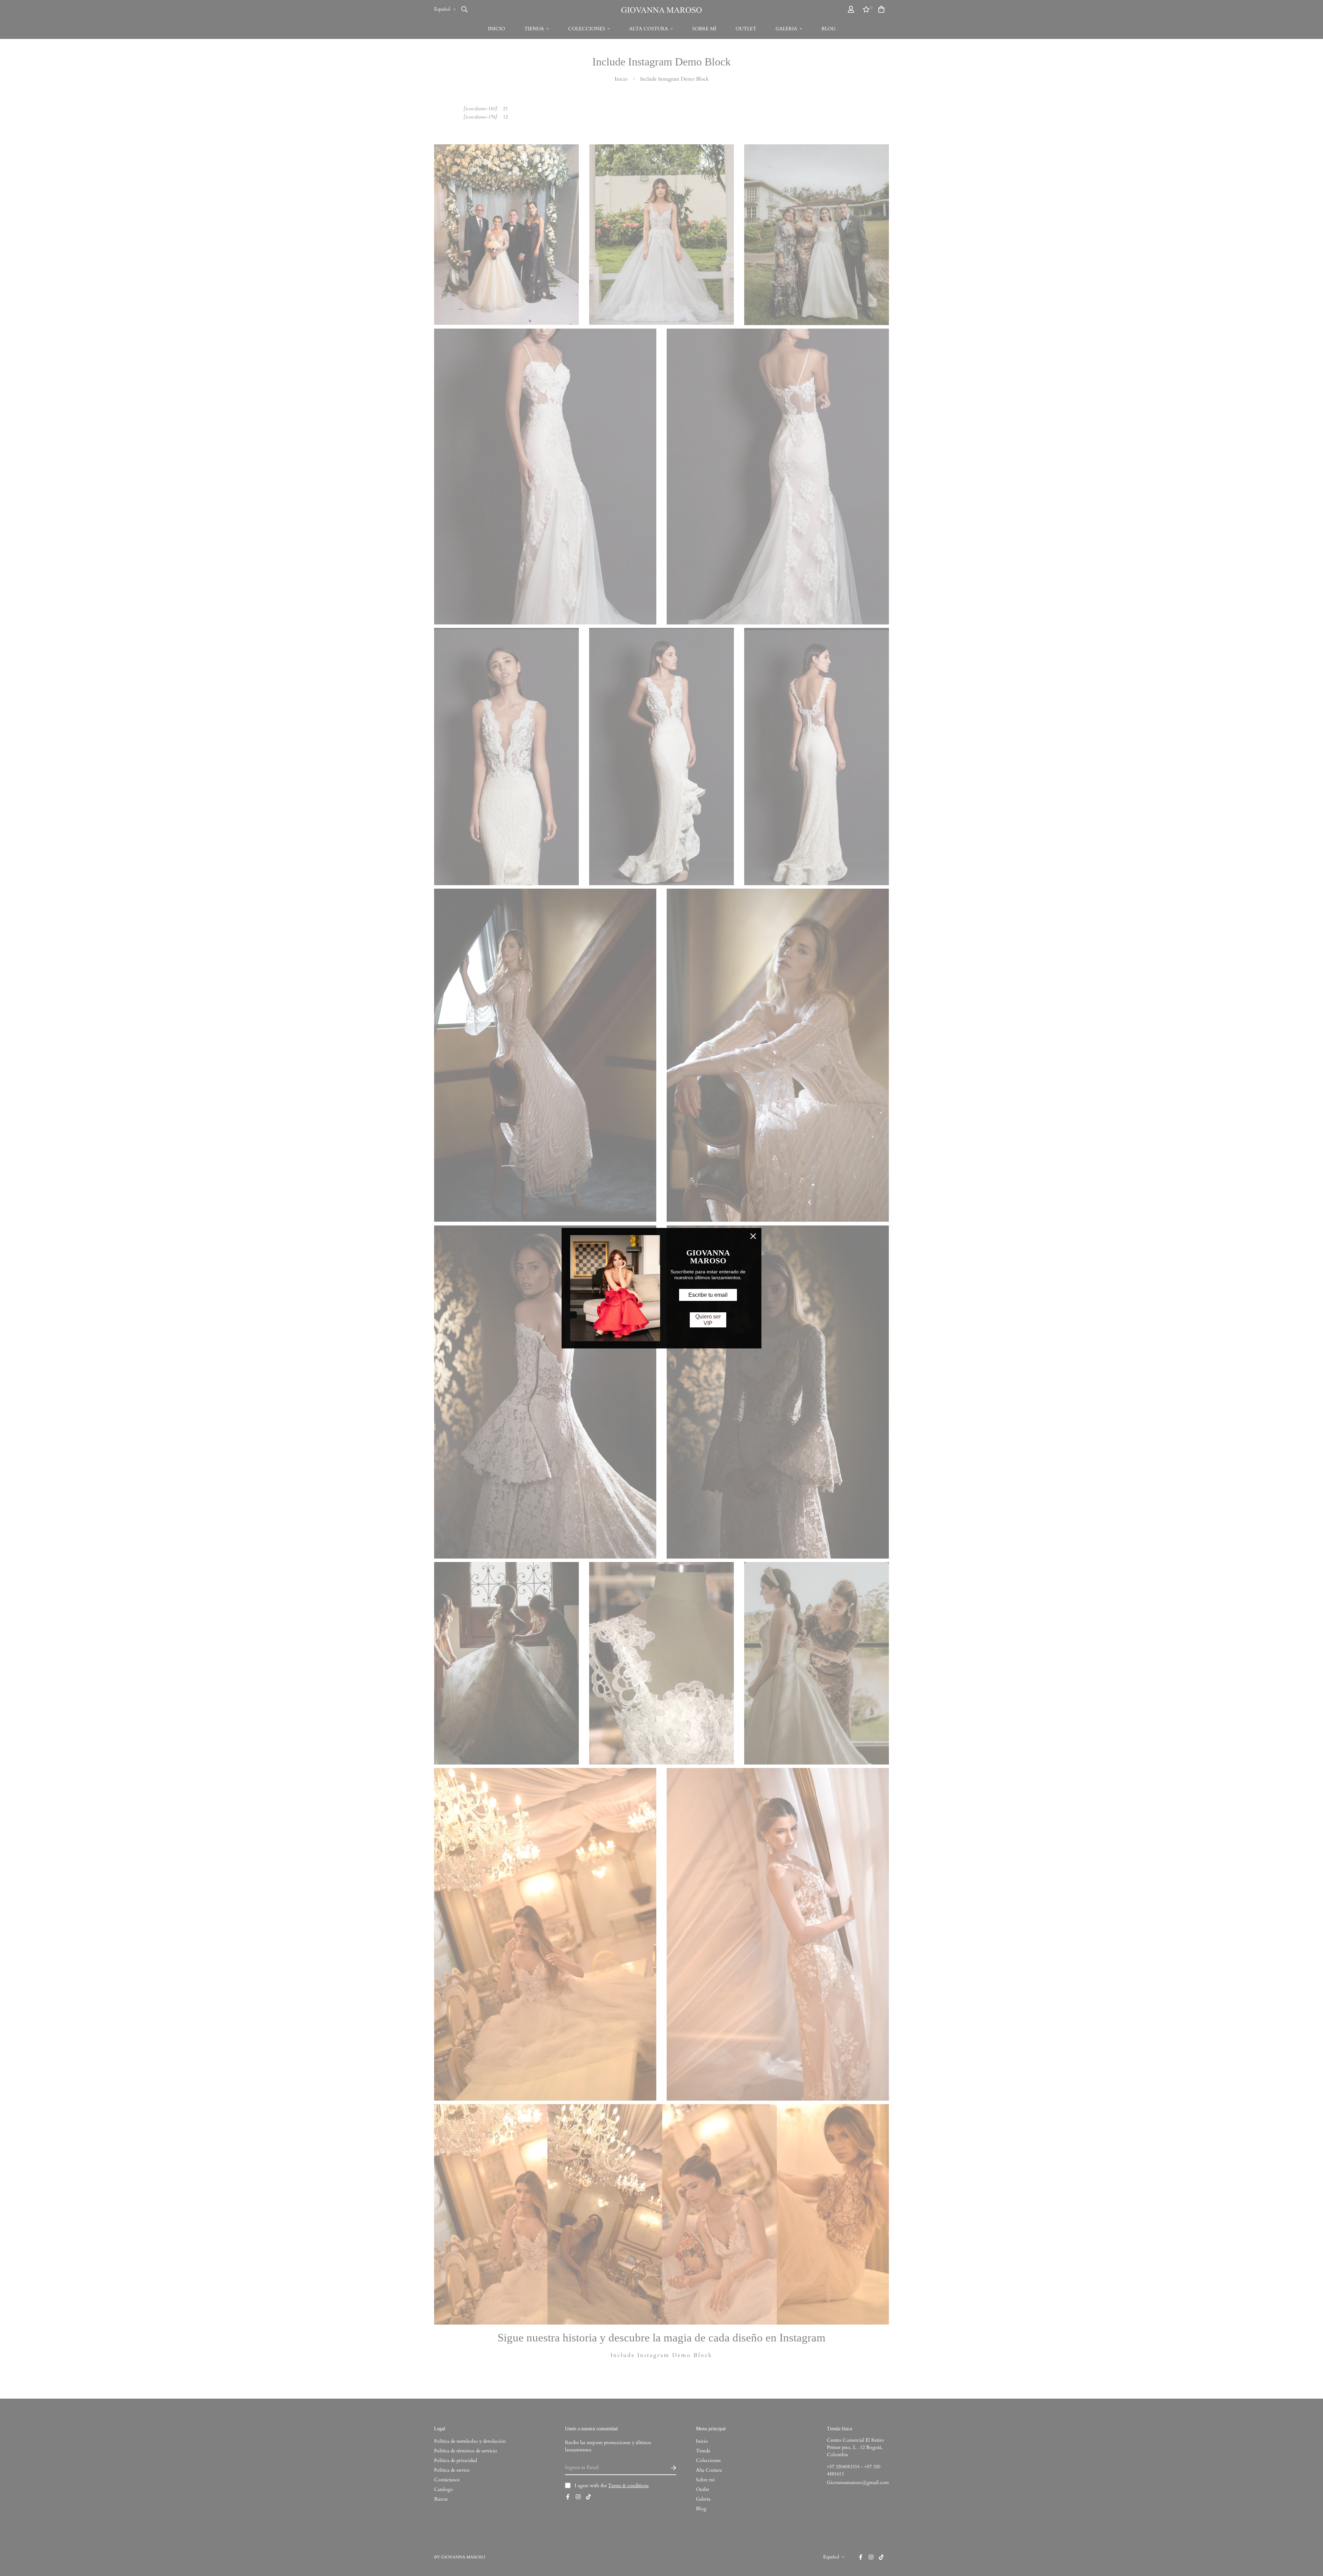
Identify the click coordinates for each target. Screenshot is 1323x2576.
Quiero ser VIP (708, 1320)
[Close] (753, 1236)
